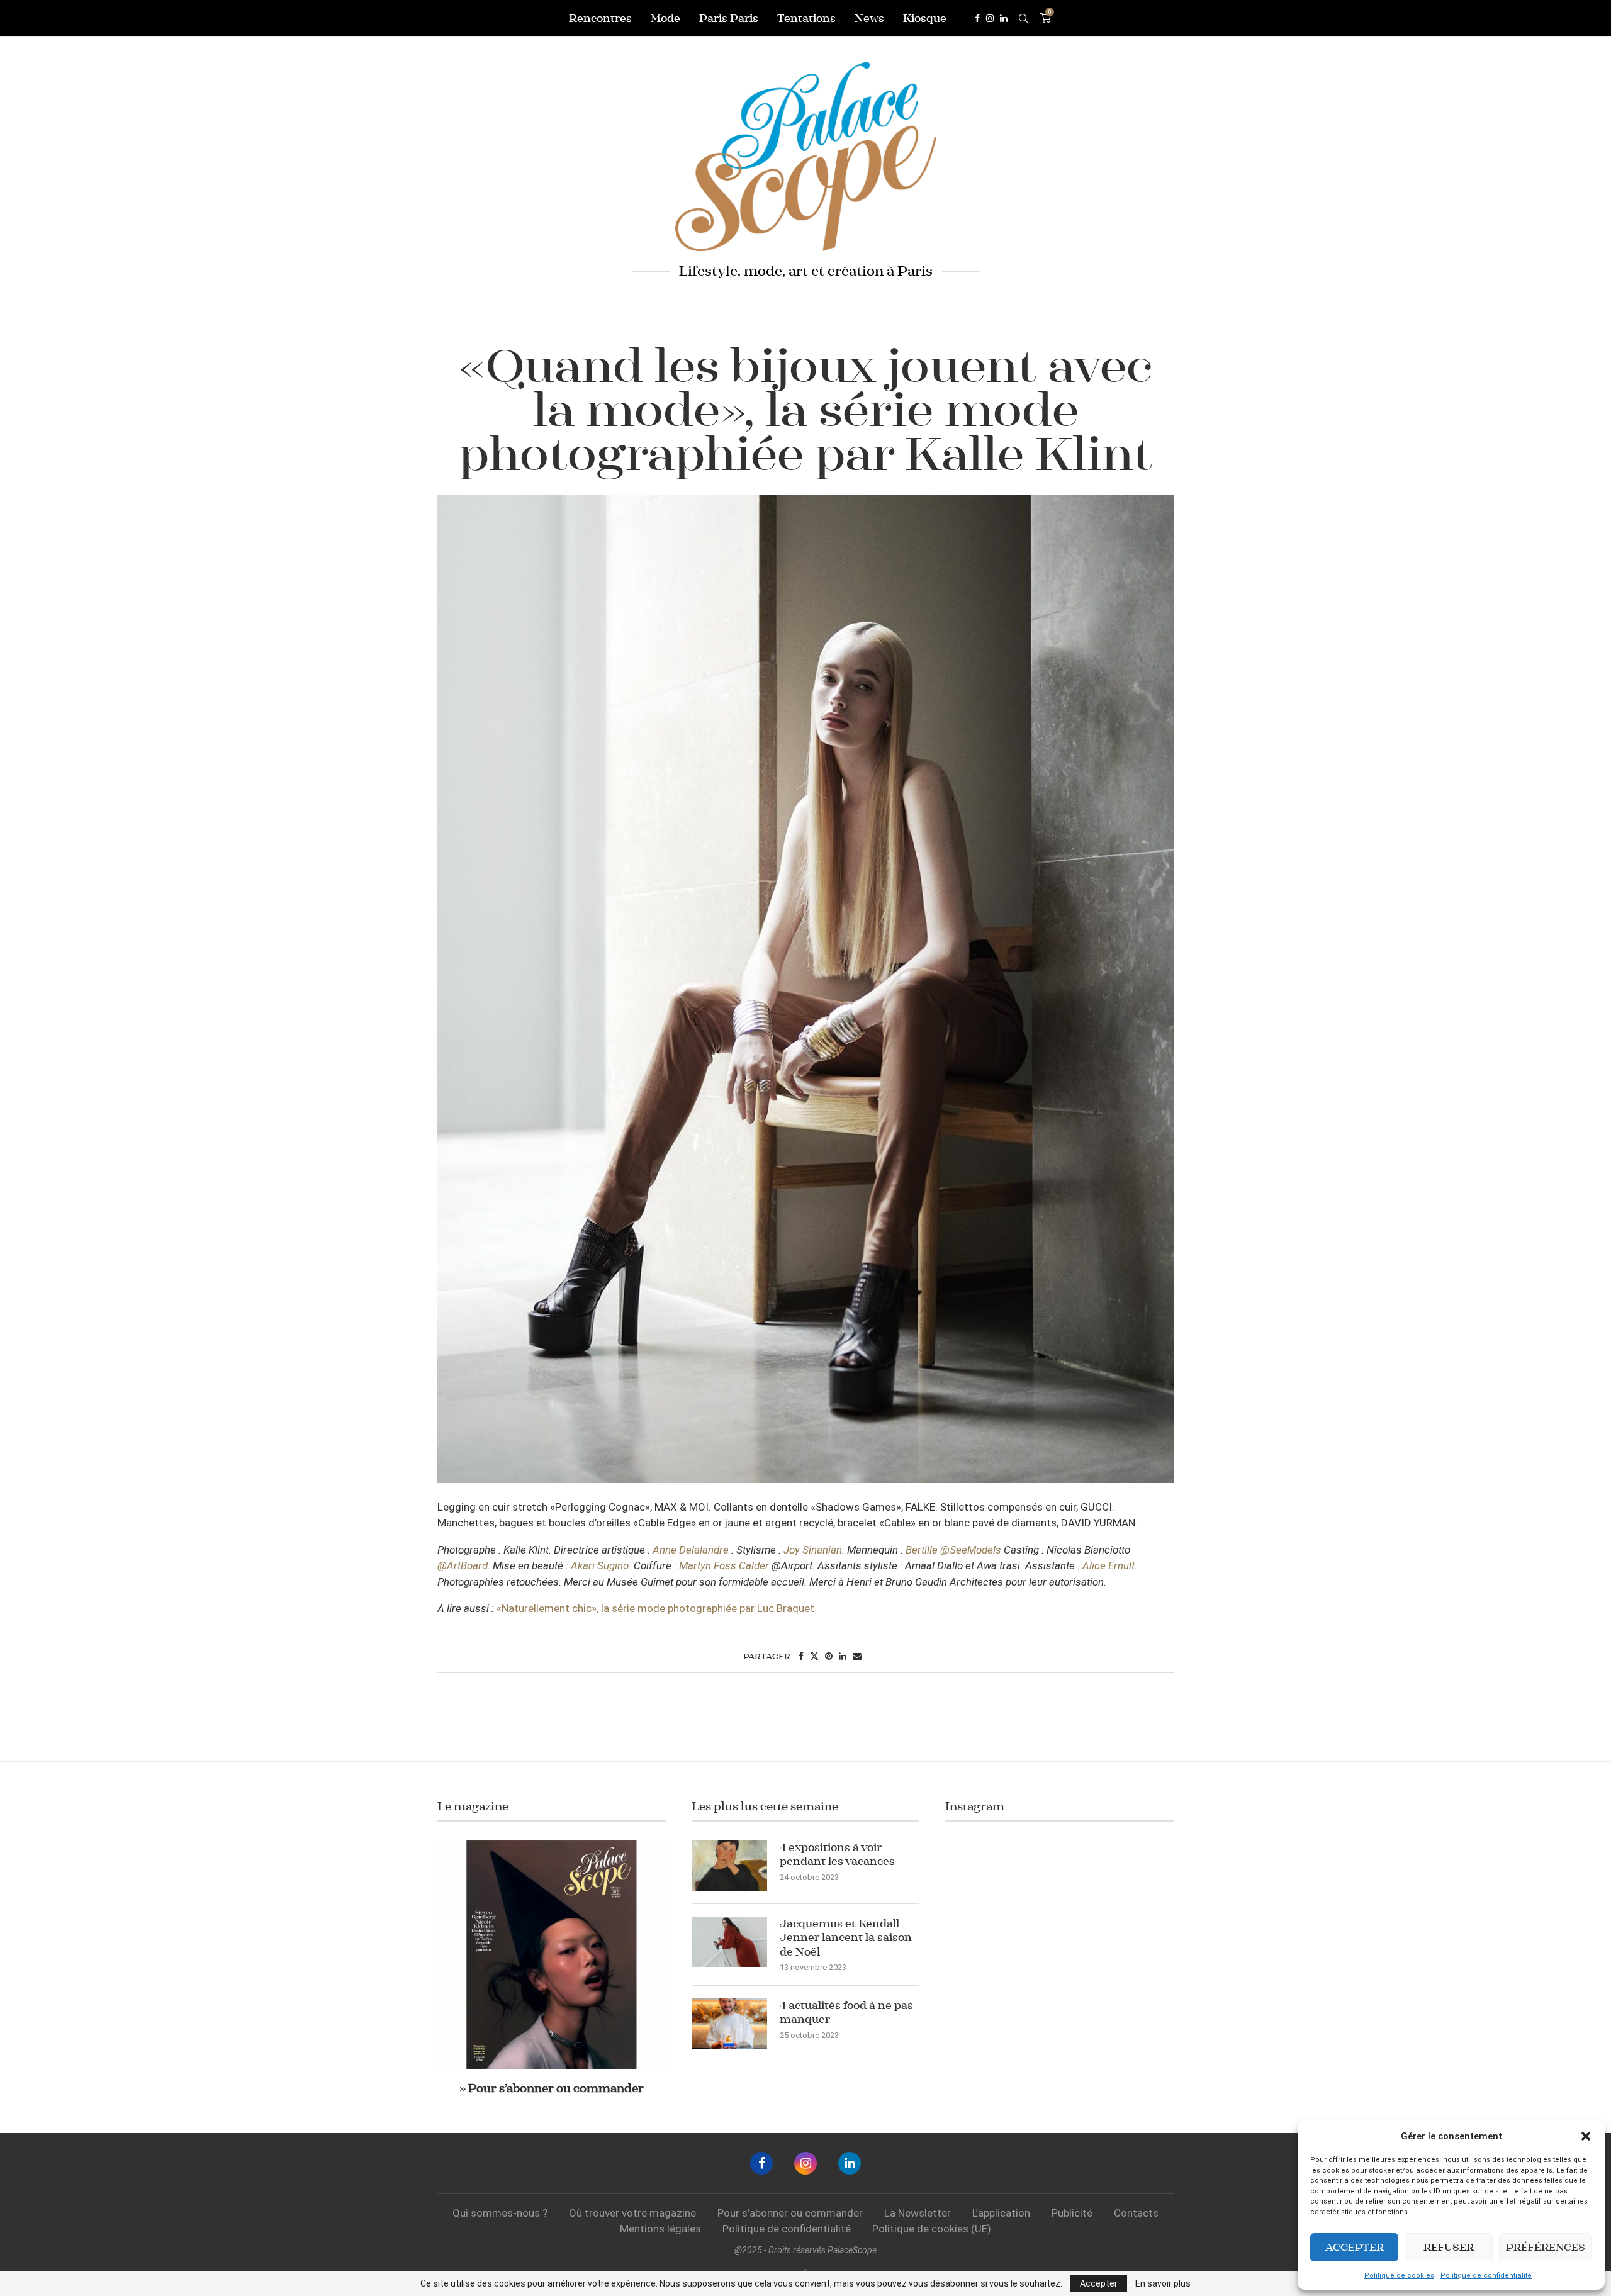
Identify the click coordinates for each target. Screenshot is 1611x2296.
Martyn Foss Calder (724, 1565)
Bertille (922, 1550)
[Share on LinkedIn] (843, 1656)
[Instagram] (990, 18)
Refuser (1449, 2247)
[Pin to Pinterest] (829, 1656)
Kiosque (925, 18)
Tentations (806, 18)
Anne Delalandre (691, 1550)
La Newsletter (918, 2213)
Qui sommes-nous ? (500, 2213)
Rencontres (600, 18)
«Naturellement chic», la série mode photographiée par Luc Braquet (655, 1608)
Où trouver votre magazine (632, 2213)
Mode (665, 18)
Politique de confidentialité (1486, 2276)
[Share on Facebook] (801, 1656)
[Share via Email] (857, 1656)
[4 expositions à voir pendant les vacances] (729, 1866)
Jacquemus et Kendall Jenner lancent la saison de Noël (846, 1938)
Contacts (1136, 2213)
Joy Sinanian (813, 1550)
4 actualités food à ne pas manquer (846, 2012)
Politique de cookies (1399, 2276)
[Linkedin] (1004, 18)
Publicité (1072, 2213)
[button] (1586, 2136)
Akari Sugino (600, 1565)
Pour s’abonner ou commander (790, 2213)
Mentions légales (660, 2229)
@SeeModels (971, 1550)
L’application (1001, 2213)
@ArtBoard (463, 1565)
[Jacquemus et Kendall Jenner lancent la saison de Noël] (729, 1942)
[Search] (1023, 18)
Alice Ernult (1109, 1565)
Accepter (1355, 2247)
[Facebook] (977, 18)
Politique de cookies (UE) (932, 2229)
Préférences (1546, 2247)
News (869, 18)
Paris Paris (729, 18)
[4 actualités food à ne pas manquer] (729, 2024)
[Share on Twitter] (814, 1656)
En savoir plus (1163, 2283)
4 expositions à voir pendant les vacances (837, 1854)
